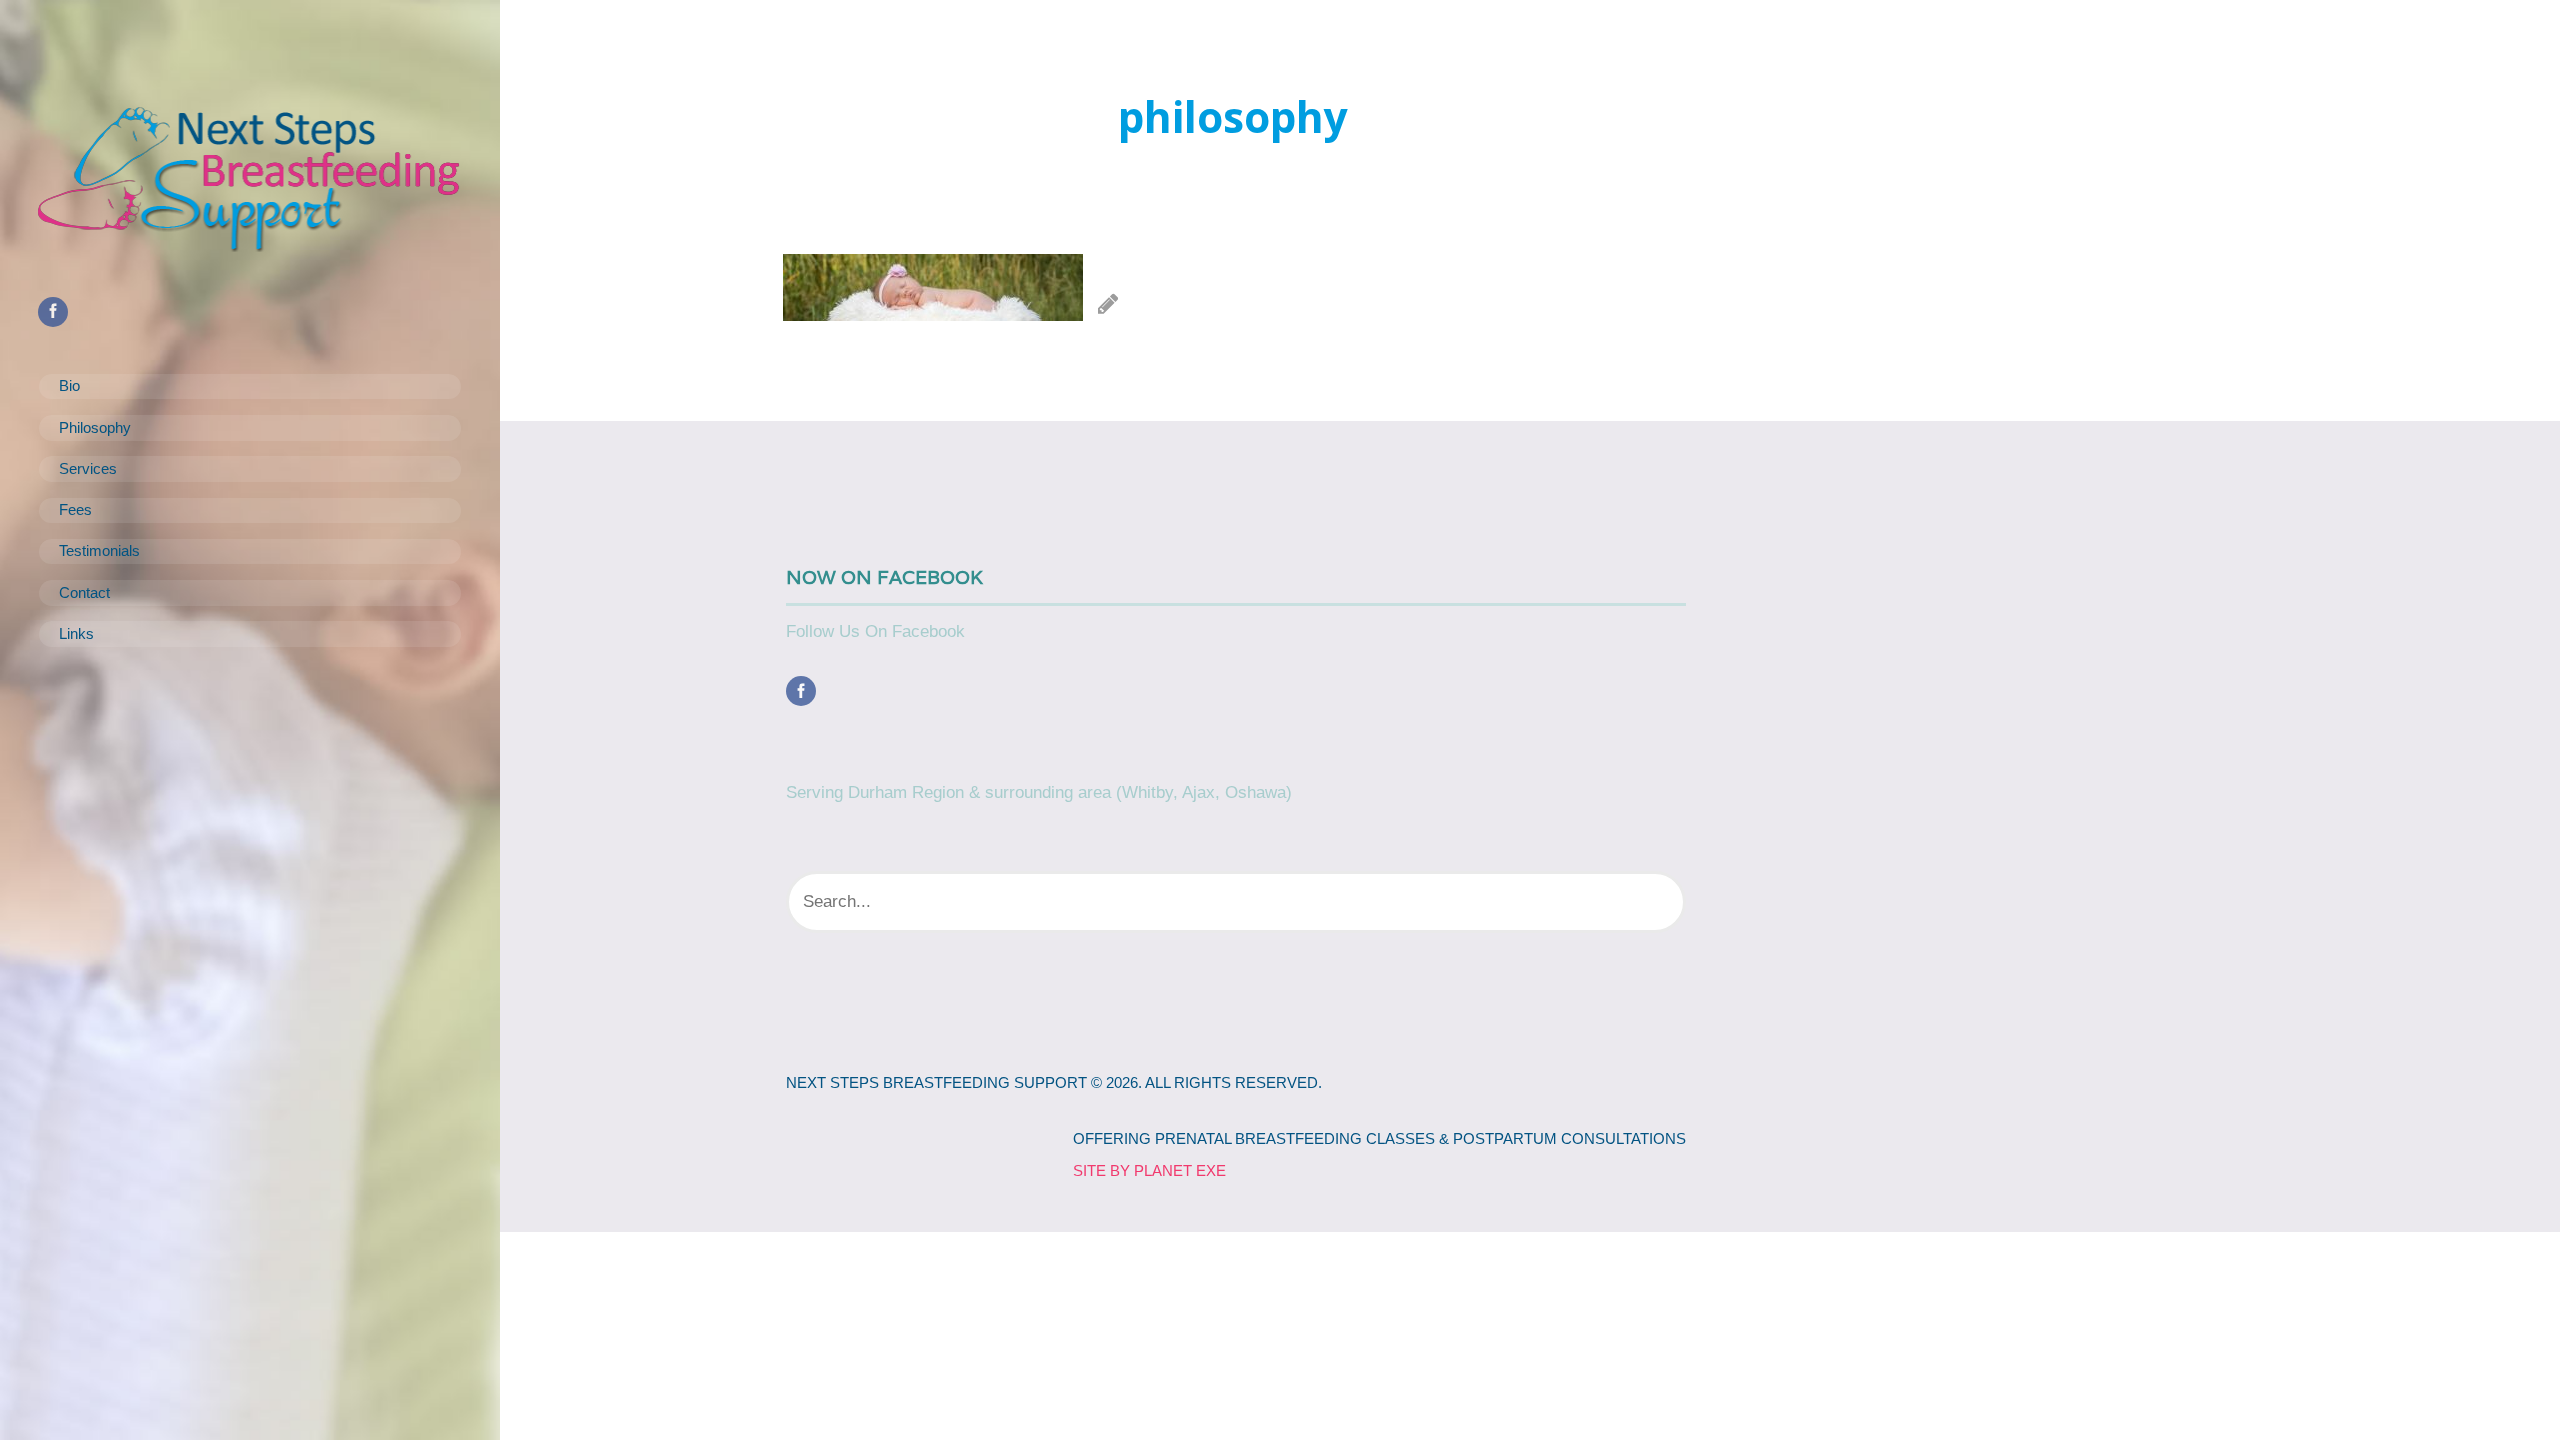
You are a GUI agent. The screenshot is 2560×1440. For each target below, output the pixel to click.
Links (76, 634)
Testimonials (99, 551)
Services (88, 469)
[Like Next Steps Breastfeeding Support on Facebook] (57, 311)
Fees (75, 510)
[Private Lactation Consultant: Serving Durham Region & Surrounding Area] (250, 178)
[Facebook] (805, 691)
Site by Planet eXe (1149, 1171)
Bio (69, 386)
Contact (84, 593)
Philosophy (95, 428)
